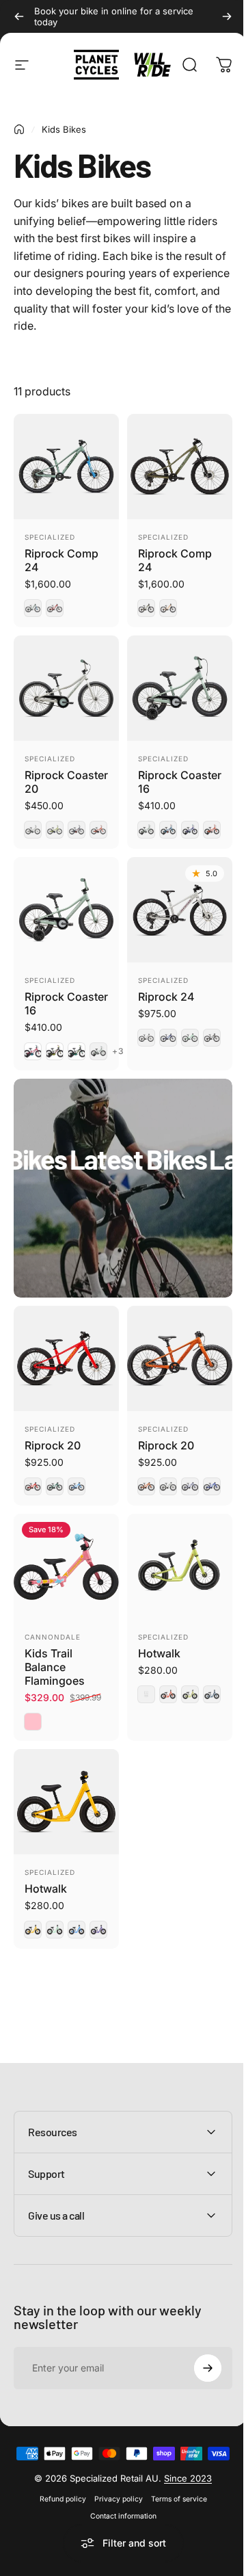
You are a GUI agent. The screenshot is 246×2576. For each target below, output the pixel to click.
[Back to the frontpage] (19, 129)
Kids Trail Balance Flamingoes (55, 1667)
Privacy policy (113, 2480)
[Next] (227, 16)
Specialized (50, 537)
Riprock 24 (166, 997)
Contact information (118, 2497)
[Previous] (19, 16)
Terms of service (174, 2480)
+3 (118, 1051)
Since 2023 (183, 2459)
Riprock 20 (53, 1445)
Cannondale (53, 1637)
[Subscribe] (197, 2327)
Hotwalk (159, 1653)
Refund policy (57, 2480)
